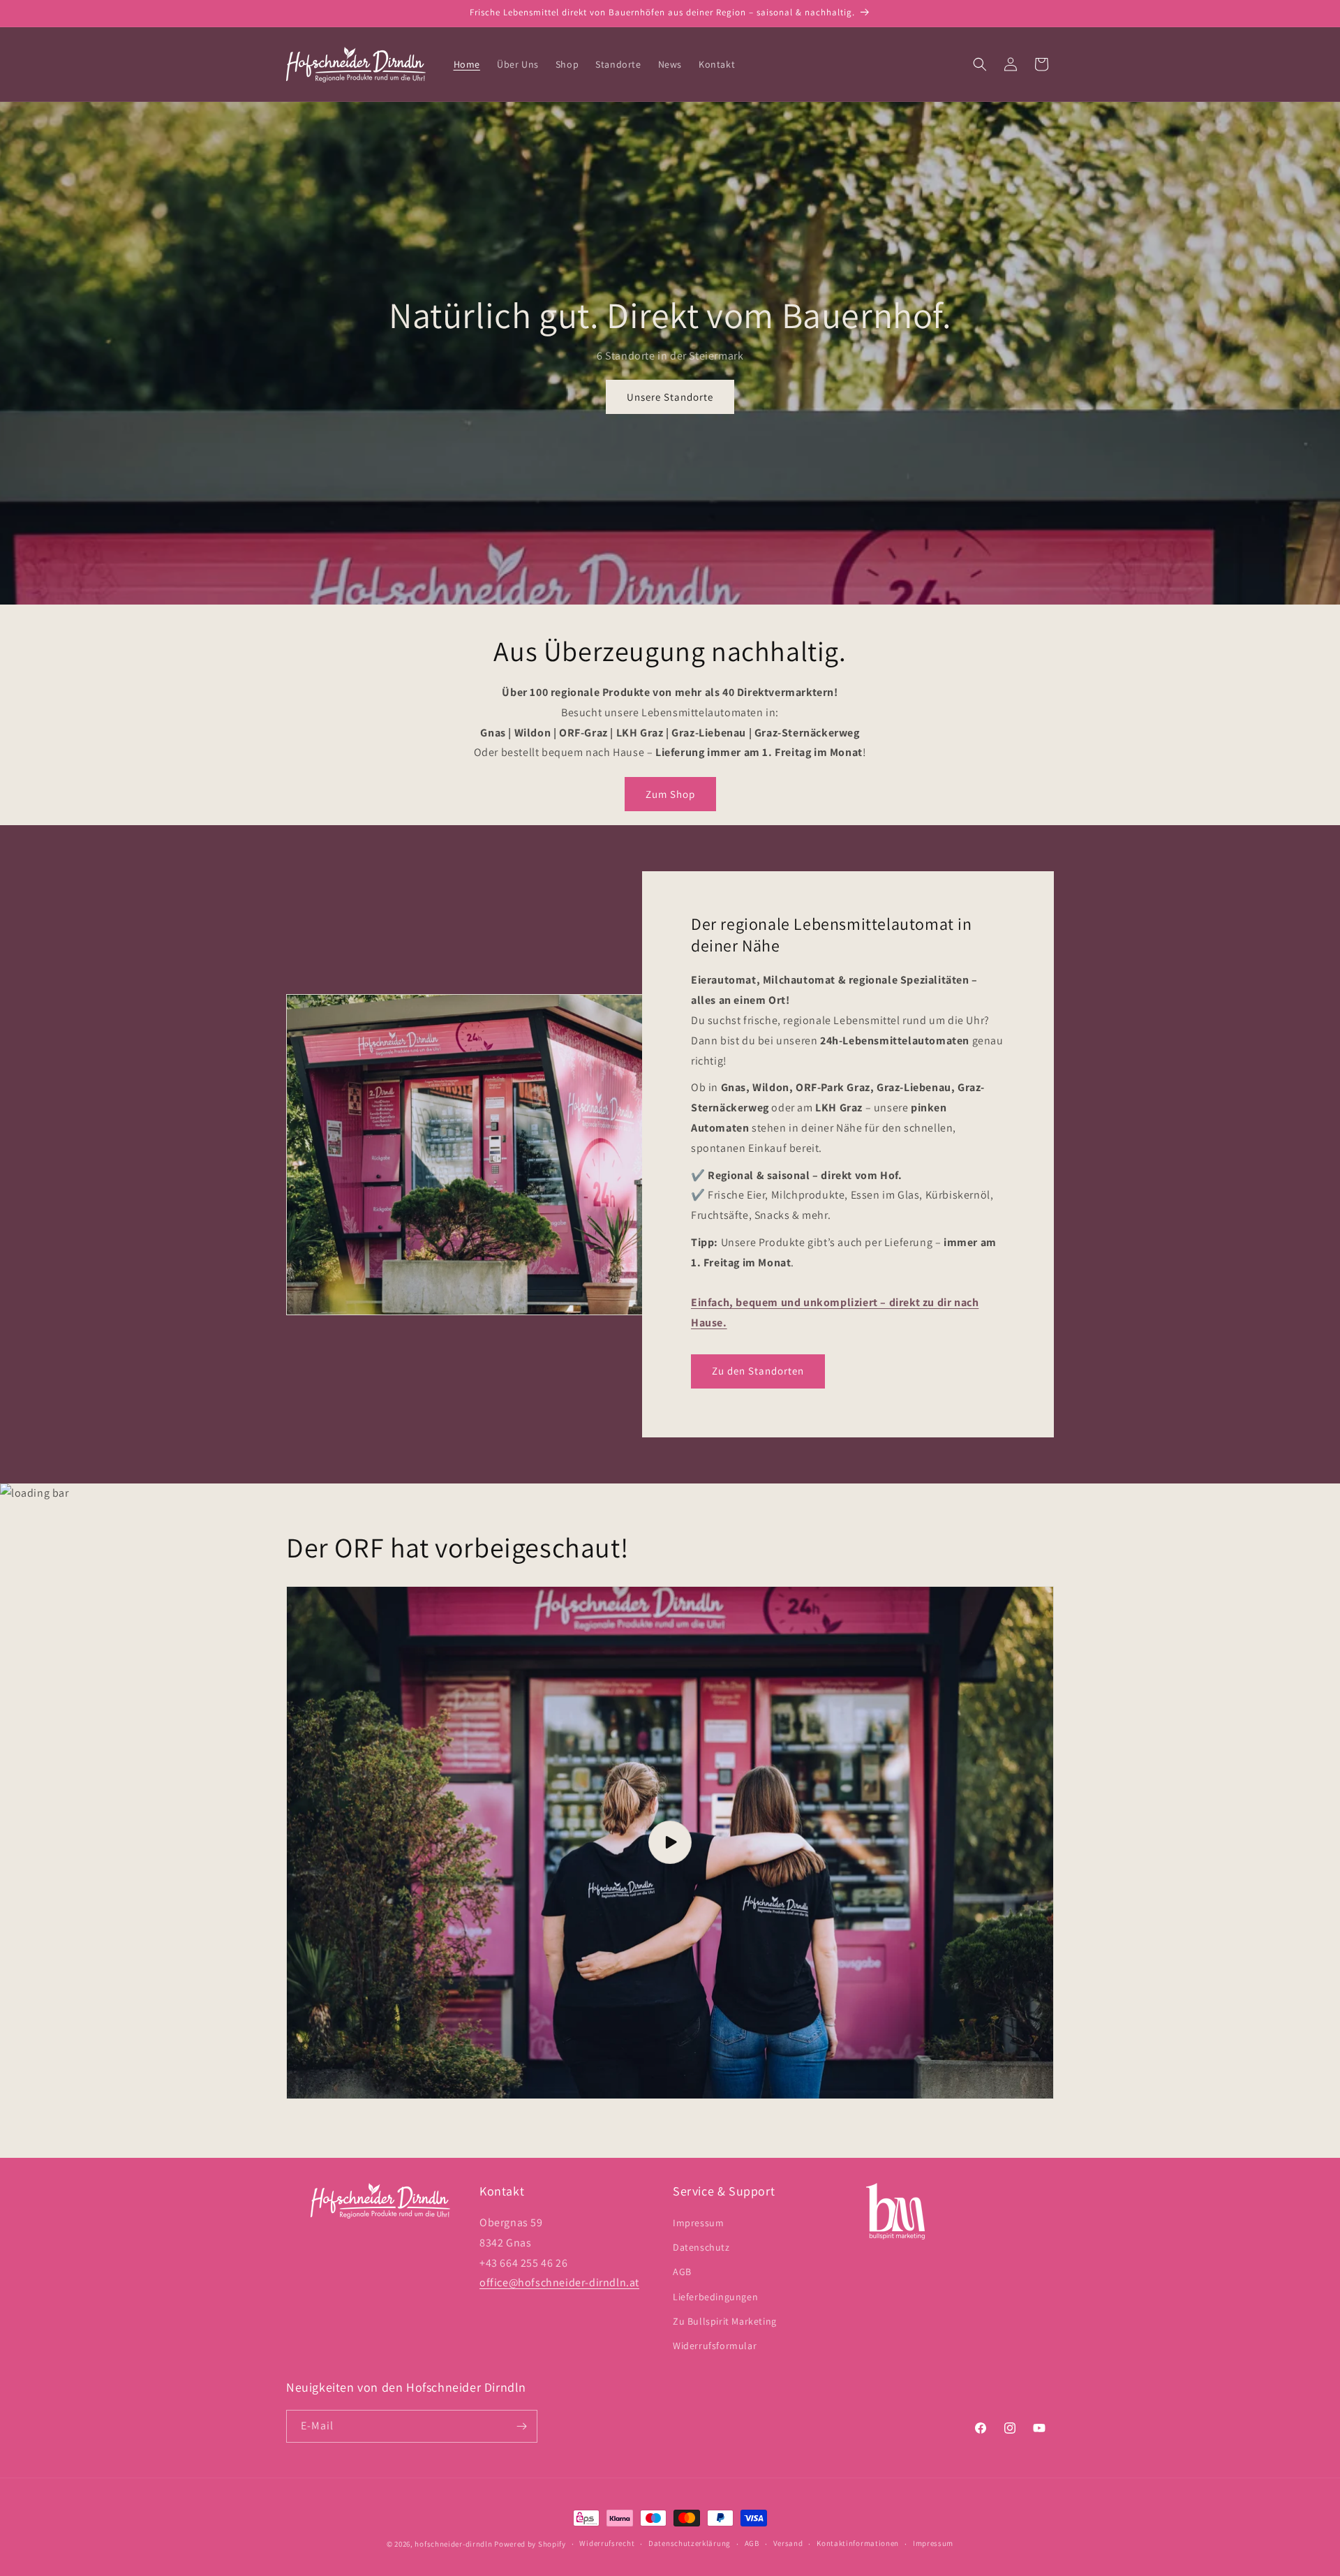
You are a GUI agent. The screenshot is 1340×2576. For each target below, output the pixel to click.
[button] (980, 64)
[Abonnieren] (521, 2426)
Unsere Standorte (670, 397)
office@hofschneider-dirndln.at (559, 2282)
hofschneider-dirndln (453, 2544)
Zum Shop (670, 794)
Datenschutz (701, 2247)
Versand (788, 2543)
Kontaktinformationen (858, 2543)
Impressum (698, 2223)
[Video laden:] (670, 1843)
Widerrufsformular (715, 2346)
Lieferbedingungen (715, 2297)
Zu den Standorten (758, 1371)
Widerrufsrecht (607, 2543)
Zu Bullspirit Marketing (725, 2321)
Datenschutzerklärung (690, 2543)
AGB (682, 2272)
